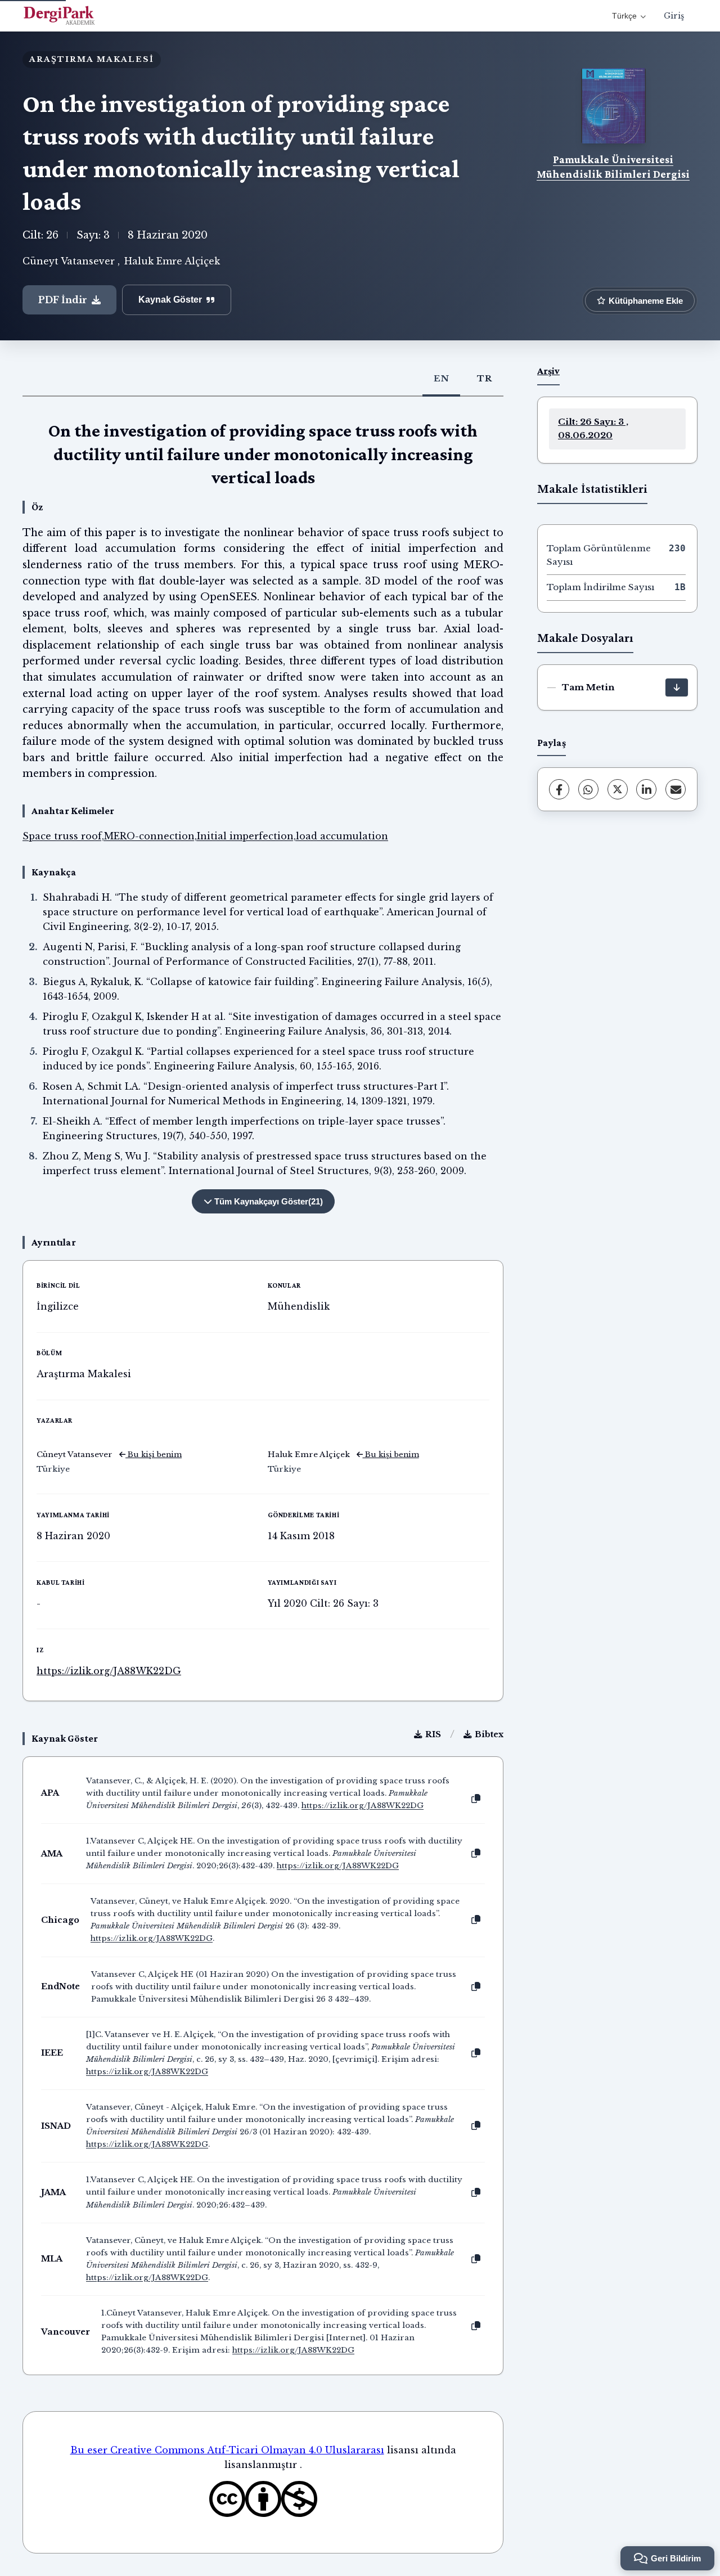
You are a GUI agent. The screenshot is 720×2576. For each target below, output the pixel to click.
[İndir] (677, 687)
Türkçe (624, 16)
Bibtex (489, 1734)
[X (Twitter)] (618, 789)
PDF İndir (63, 300)
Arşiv (548, 371)
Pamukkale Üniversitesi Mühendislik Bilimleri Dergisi (613, 167)
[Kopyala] (476, 1799)
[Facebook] (559, 789)
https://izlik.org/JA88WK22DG (109, 1671)
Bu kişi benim (154, 1455)
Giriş (674, 16)
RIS (433, 1734)
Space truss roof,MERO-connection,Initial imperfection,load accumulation (205, 836)
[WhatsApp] (588, 789)
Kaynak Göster (170, 300)
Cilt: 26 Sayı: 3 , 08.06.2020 (593, 428)
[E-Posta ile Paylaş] (676, 789)
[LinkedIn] (646, 789)
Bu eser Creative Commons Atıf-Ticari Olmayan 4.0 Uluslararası (227, 2450)
